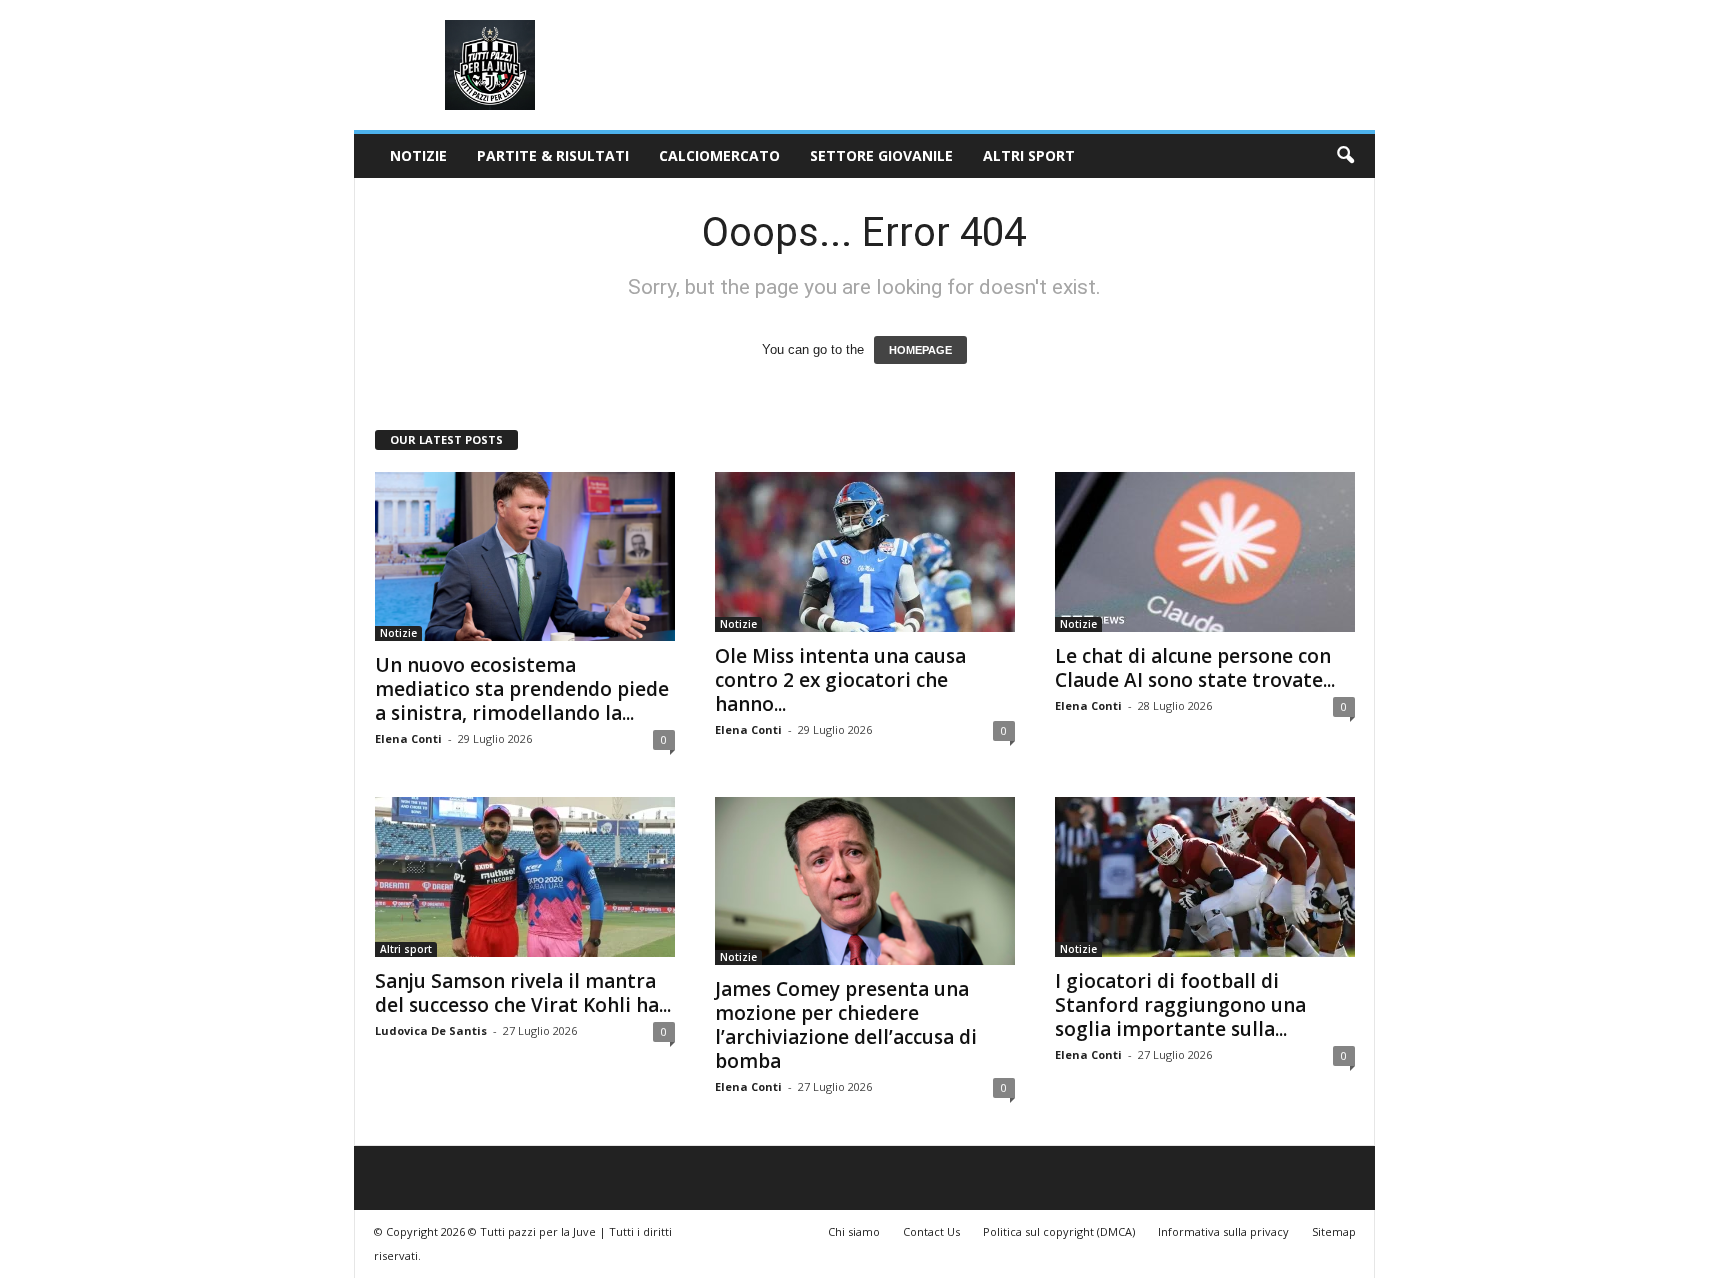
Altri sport (1029, 155)
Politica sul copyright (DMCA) (1059, 1231)
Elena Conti (408, 738)
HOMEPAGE (920, 350)
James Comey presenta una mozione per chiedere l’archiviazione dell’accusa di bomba (846, 1025)
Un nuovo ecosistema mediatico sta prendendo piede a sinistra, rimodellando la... (522, 689)
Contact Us (931, 1231)
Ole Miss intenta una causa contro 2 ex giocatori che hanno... (840, 680)
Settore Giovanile (881, 155)
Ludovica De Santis (431, 1030)
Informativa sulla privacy (1223, 1231)
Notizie (418, 155)
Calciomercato (719, 155)
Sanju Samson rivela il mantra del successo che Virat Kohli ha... (523, 993)
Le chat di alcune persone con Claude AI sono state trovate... (1195, 668)
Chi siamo (854, 1231)
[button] (1345, 156)
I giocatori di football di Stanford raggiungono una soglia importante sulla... (1180, 1005)
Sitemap (1334, 1231)
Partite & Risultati (553, 155)
